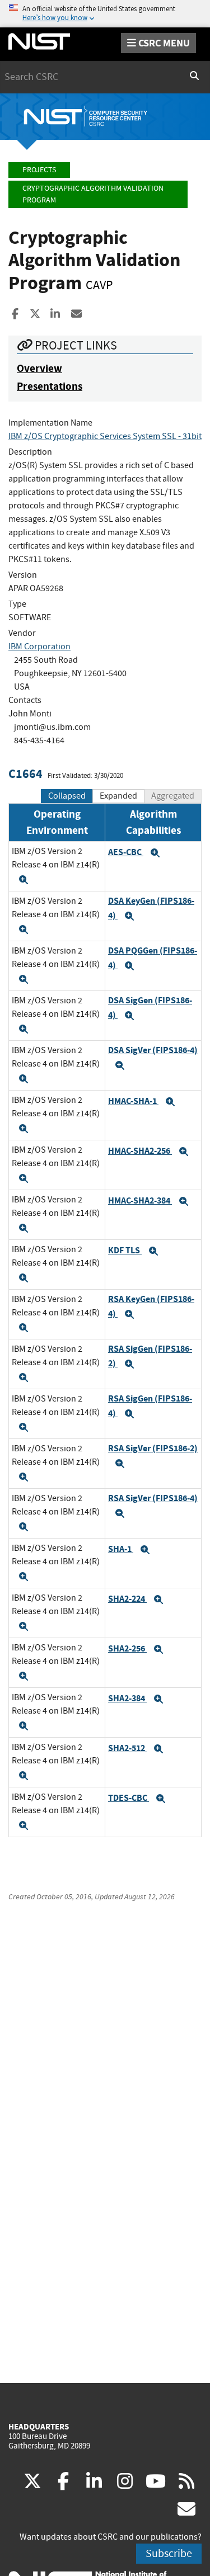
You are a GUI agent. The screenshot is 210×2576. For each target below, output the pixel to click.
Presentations (50, 386)
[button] (24, 880)
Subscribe (169, 2553)
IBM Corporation (39, 647)
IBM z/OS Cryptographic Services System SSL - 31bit (105, 436)
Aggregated (173, 796)
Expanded (118, 796)
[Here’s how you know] (105, 14)
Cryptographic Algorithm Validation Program (93, 194)
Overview (39, 368)
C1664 (25, 774)
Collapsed (67, 796)
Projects (39, 170)
